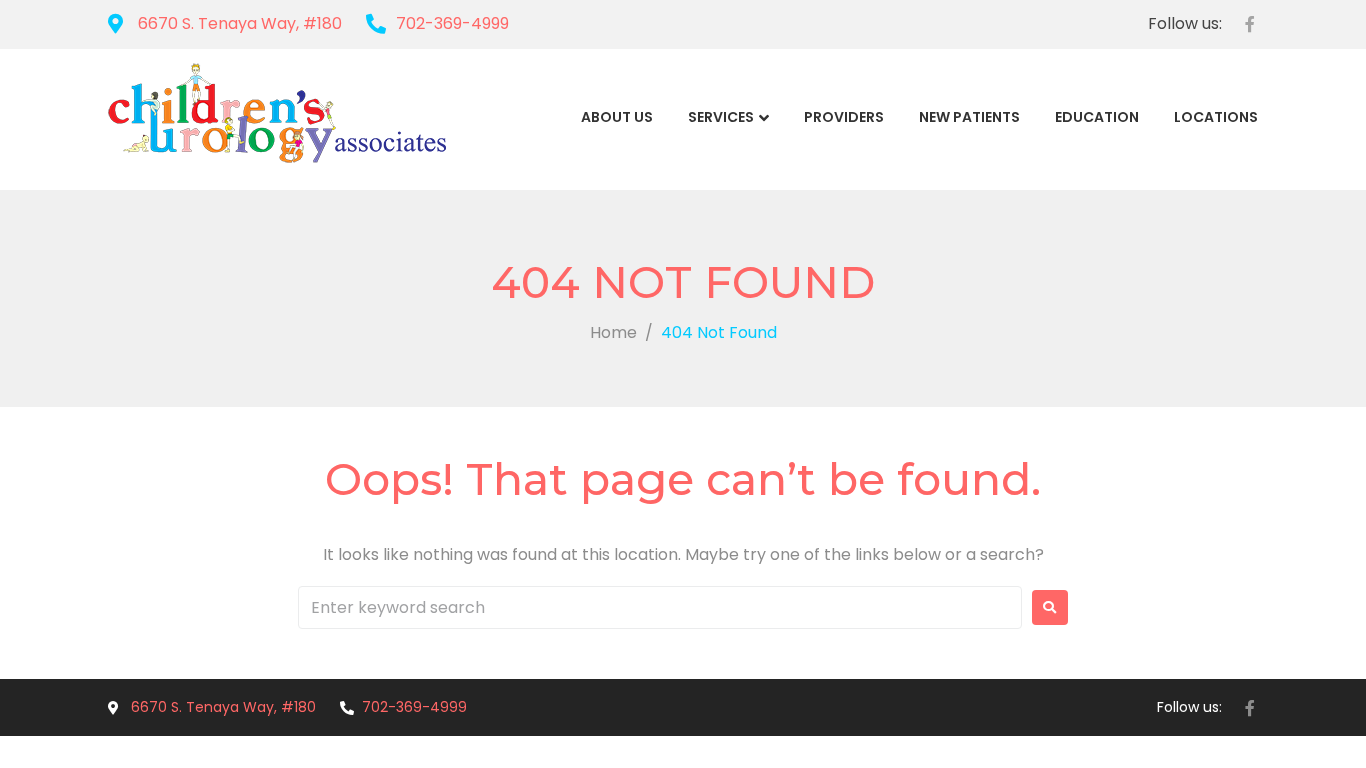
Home (613, 332)
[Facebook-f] (1250, 24)
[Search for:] (660, 607)
